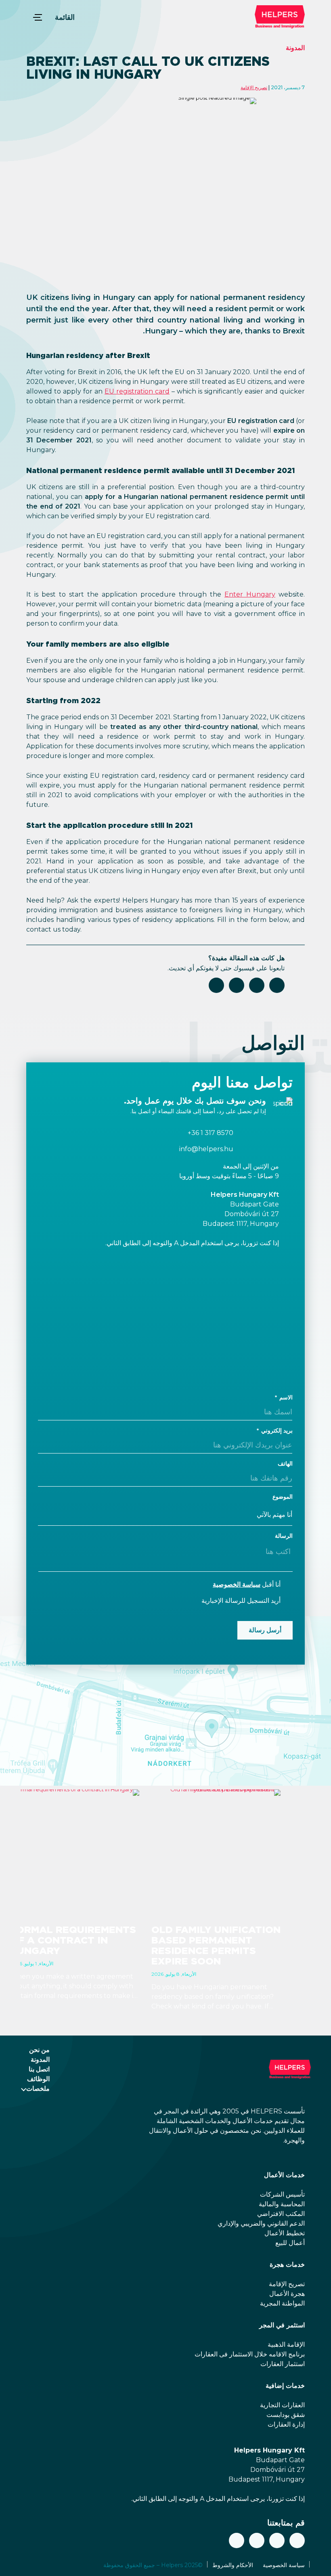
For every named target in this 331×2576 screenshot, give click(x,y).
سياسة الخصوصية (237, 1584)
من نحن (39, 2050)
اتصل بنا (39, 2069)
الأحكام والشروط (233, 2565)
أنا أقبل (247, 1584)
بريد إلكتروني (277, 1430)
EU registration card (137, 391)
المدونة (295, 48)
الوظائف (38, 2079)
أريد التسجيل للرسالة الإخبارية (241, 1601)
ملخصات (38, 2089)
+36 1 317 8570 (211, 1133)
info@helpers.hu (206, 1149)
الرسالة (284, 1536)
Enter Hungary (250, 594)
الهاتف (285, 1464)
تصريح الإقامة (254, 87)
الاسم (286, 1397)
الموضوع (283, 1497)
